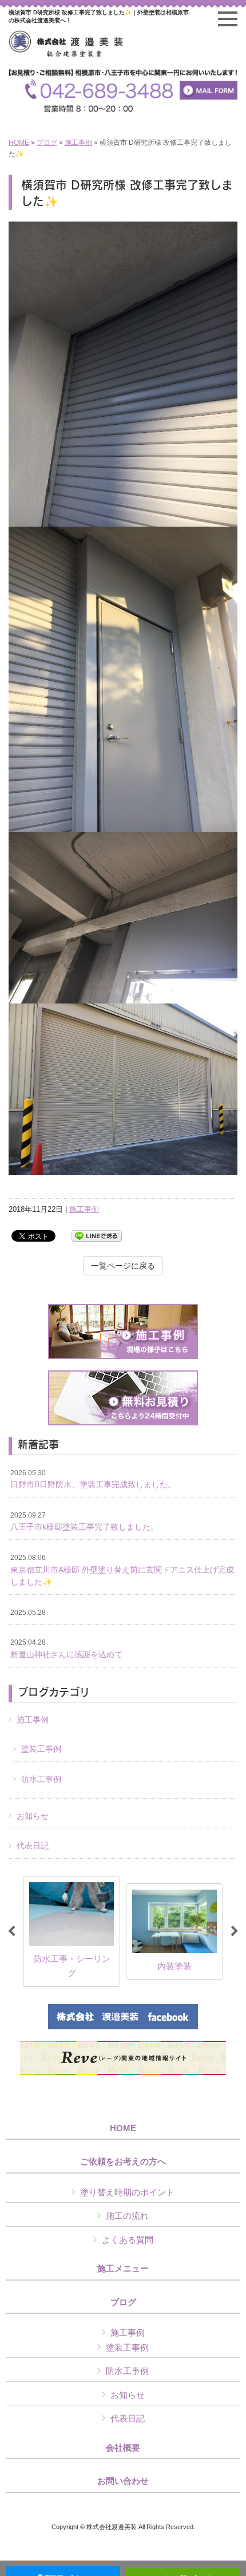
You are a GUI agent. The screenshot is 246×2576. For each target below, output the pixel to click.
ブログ (47, 143)
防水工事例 (41, 1779)
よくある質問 (128, 2240)
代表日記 (33, 1846)
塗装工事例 (41, 1749)
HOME (19, 143)
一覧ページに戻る (123, 1266)
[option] (72, 1931)
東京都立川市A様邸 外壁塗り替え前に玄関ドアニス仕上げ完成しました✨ (122, 1570)
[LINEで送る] (97, 1235)
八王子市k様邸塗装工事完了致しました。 (84, 1522)
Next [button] (235, 1931)
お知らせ (33, 1816)
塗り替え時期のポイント (127, 2192)
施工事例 (78, 143)
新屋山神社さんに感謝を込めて (66, 1649)
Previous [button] (11, 1931)
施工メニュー (123, 2269)
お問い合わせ (123, 2481)
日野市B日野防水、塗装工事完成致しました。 (93, 1479)
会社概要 (123, 2448)
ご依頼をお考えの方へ (123, 2162)
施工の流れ (127, 2216)
